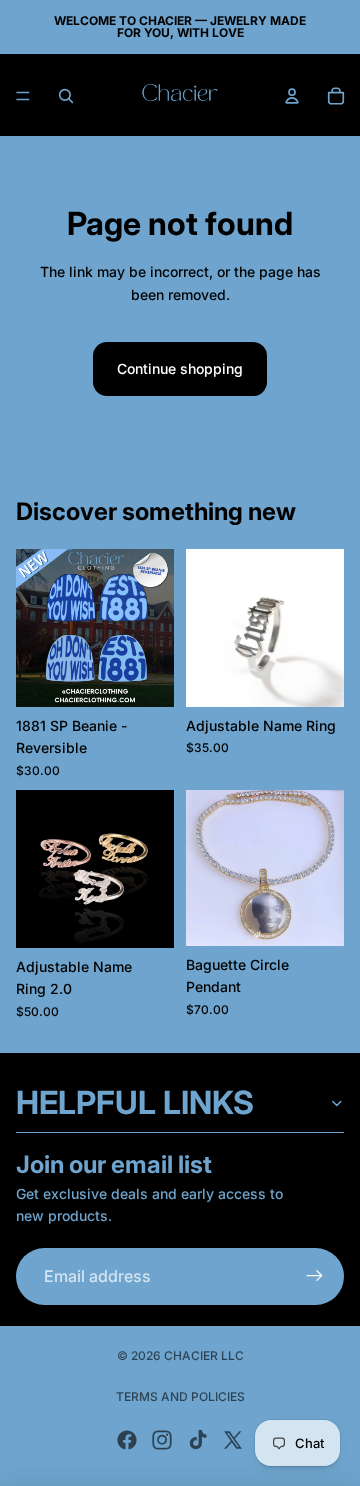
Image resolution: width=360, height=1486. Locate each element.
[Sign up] (315, 1277)
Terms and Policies (180, 1396)
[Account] (292, 96)
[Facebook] (127, 1440)
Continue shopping (180, 368)
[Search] (66, 96)
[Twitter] (233, 1440)
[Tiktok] (198, 1440)
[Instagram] (162, 1440)
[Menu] (23, 96)
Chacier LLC (204, 1355)
